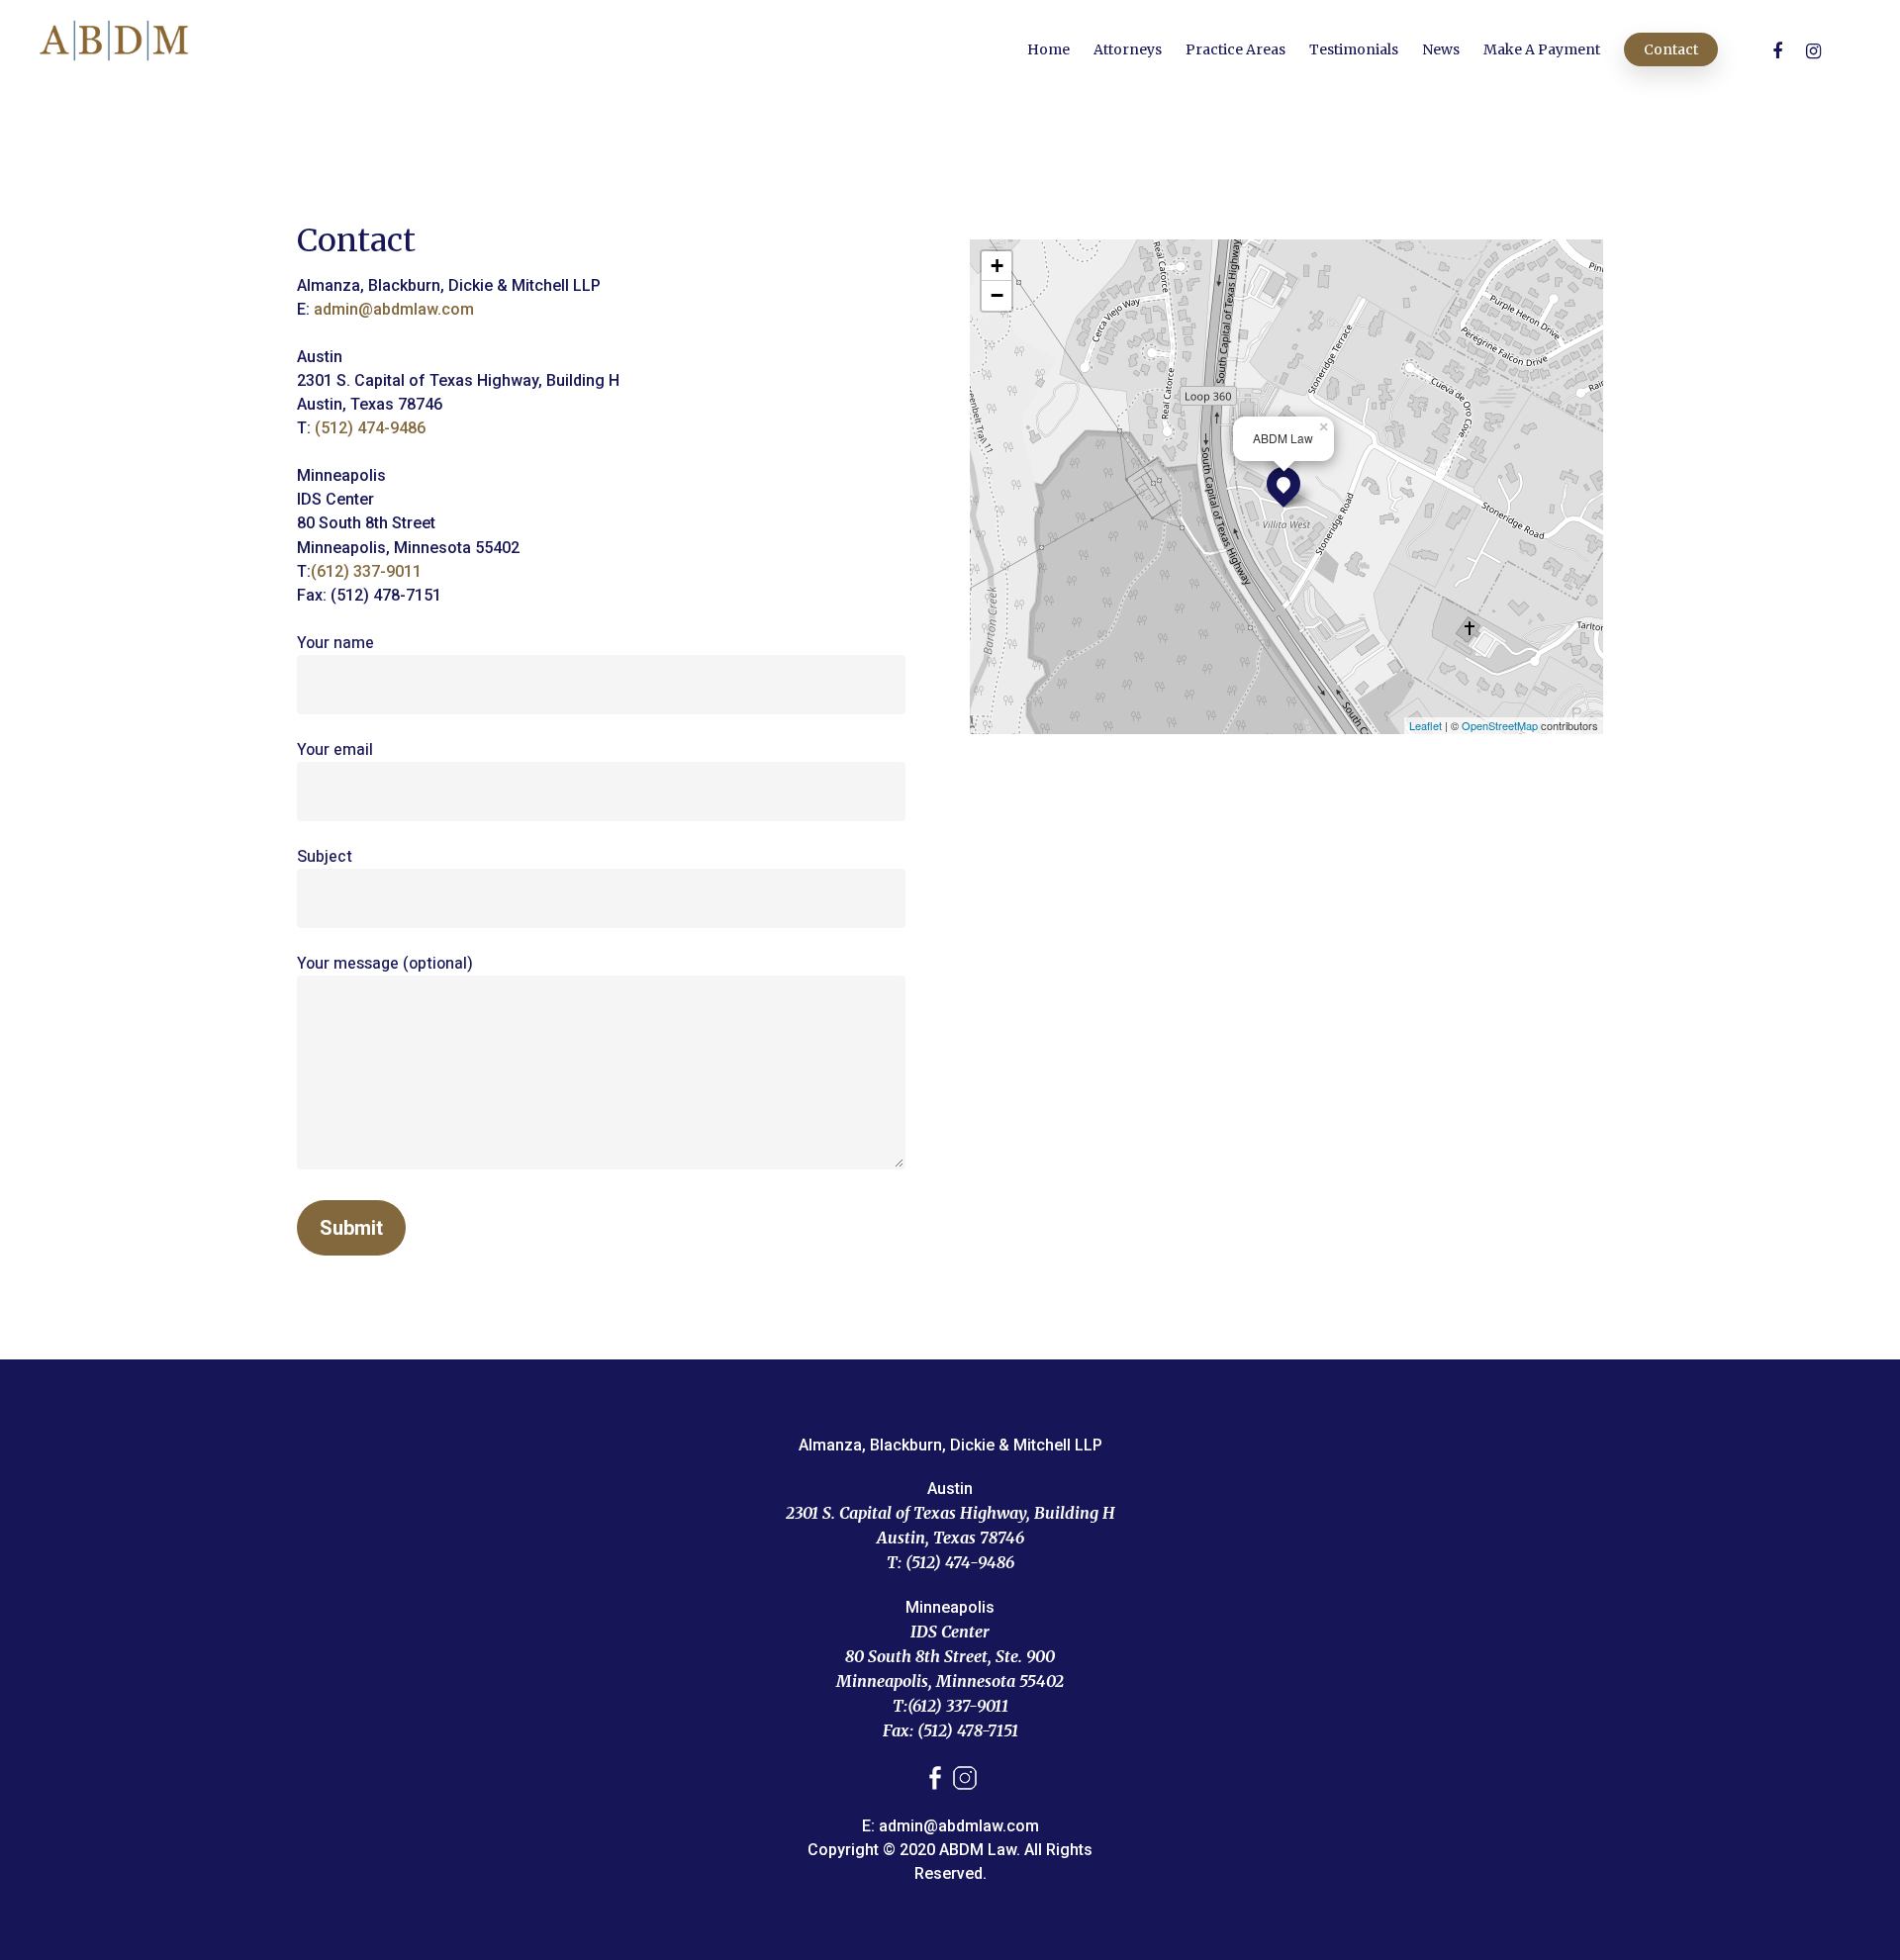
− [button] (997, 295)
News (1441, 49)
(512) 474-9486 (370, 428)
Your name (335, 643)
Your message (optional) (385, 964)
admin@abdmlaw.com (394, 309)
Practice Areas (1235, 49)
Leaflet (1425, 725)
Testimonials (1354, 49)
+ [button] (997, 266)
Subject (325, 857)
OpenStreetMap (1500, 725)
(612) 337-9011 (366, 571)
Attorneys (1128, 49)
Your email (335, 750)
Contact (1671, 49)
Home (1048, 49)
